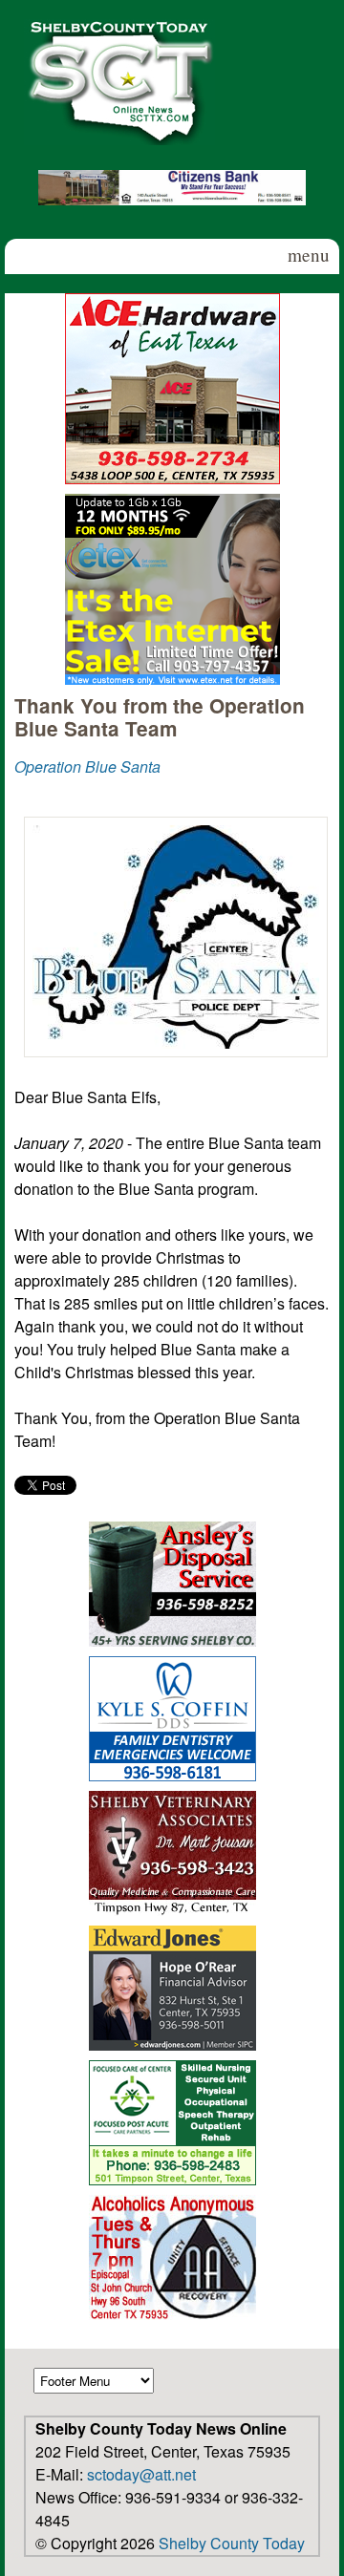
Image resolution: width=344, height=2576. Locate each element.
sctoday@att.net (141, 2474)
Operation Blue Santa (87, 766)
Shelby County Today (232, 2543)
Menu (309, 255)
